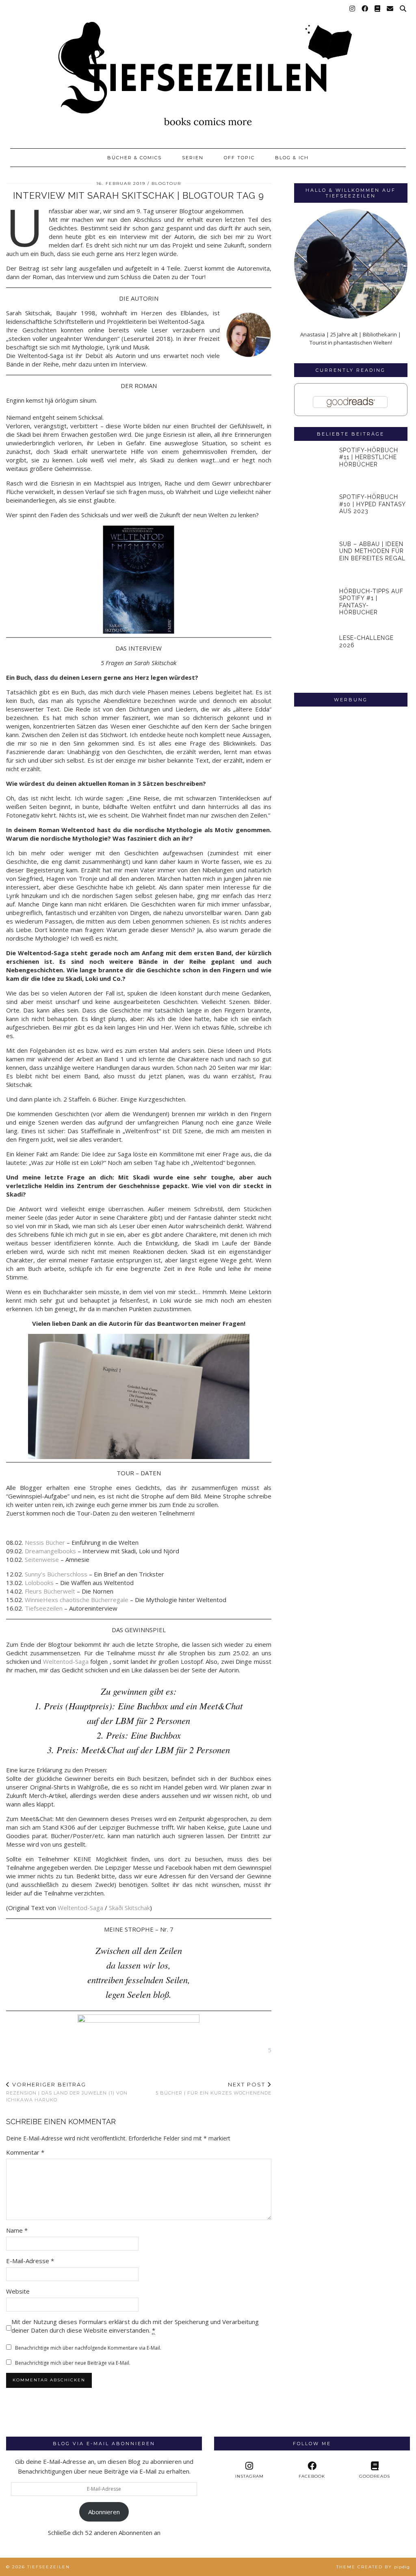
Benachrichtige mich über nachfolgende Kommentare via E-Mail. (88, 2348)
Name (17, 2230)
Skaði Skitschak (129, 1908)
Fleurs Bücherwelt (50, 1591)
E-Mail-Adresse (30, 2261)
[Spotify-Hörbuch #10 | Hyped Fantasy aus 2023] (315, 514)
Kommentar (25, 2152)
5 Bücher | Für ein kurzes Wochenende (213, 2089)
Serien (193, 158)
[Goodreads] (378, 9)
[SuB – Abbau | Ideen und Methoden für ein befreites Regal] (315, 561)
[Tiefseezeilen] (208, 70)
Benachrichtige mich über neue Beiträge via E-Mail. (73, 2363)
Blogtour (166, 183)
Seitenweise (42, 1559)
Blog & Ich (292, 158)
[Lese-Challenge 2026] (315, 655)
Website (18, 2291)
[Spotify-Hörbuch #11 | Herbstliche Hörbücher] (315, 467)
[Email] (390, 9)
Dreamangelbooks (50, 1551)
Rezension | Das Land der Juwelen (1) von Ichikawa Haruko (67, 2092)
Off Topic (239, 158)
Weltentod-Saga (66, 1661)
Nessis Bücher (45, 1542)
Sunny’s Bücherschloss (56, 1574)
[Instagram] (353, 9)
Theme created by (373, 2567)
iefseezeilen (46, 1608)
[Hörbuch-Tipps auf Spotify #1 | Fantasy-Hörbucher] (315, 608)
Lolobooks (39, 1583)
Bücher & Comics (134, 158)
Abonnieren (104, 2512)
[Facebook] (365, 9)
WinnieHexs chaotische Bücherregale (77, 1600)
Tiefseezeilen (49, 2567)
